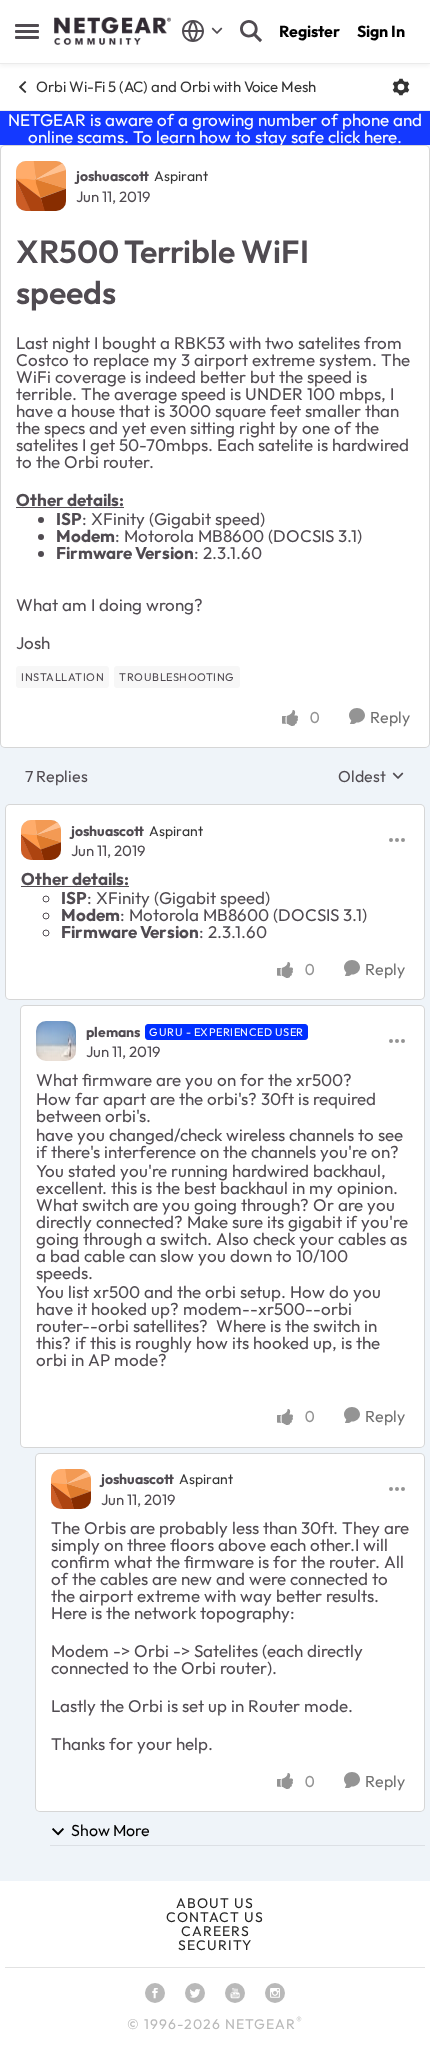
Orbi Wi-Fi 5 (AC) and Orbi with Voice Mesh (176, 86)
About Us (215, 1903)
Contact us (215, 1917)
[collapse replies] (215, 814)
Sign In (381, 31)
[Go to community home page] (112, 31)
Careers (215, 1931)
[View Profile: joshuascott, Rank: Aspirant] (41, 186)
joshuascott (112, 176)
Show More (110, 1830)
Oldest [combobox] (371, 776)
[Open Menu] (401, 87)
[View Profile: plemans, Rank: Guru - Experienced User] (56, 1041)
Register (309, 31)
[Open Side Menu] (27, 31)
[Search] (251, 31)
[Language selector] (202, 31)
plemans (113, 1032)
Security (215, 1945)
